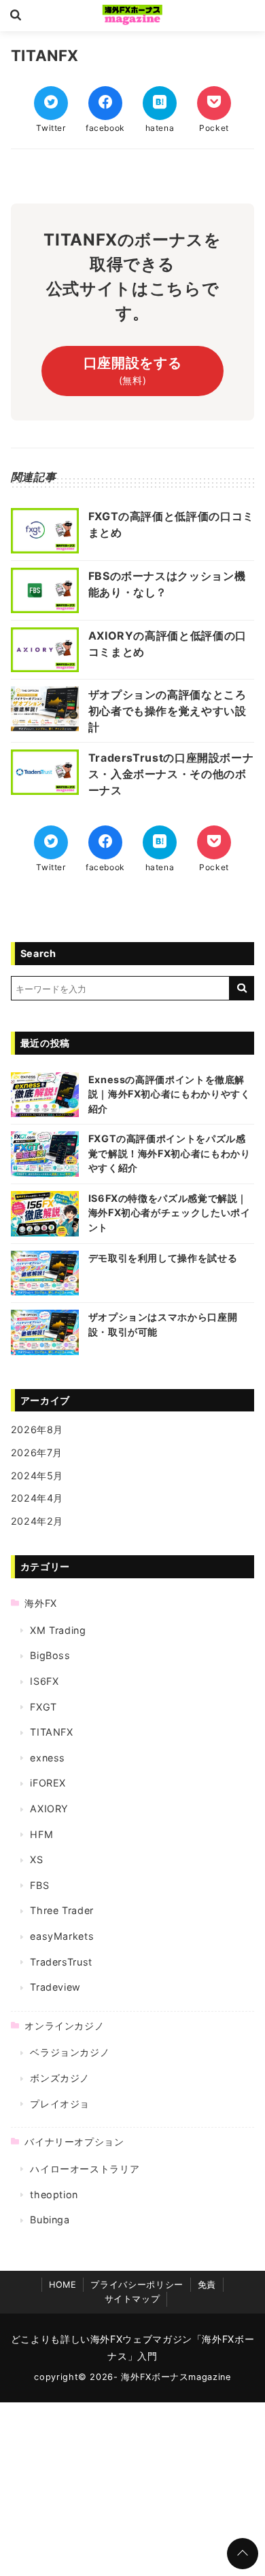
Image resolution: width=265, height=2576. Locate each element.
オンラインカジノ (64, 2026)
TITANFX (51, 1732)
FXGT (43, 1707)
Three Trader (62, 1910)
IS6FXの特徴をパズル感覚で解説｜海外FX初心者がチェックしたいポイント (170, 1213)
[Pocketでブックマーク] (214, 103)
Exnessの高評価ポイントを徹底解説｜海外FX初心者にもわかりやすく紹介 (170, 1094)
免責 (207, 2285)
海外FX (41, 1603)
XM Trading (58, 1630)
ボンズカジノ (60, 2078)
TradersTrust (61, 1962)
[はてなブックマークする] (160, 103)
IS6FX (44, 1681)
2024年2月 (37, 1521)
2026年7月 (37, 1452)
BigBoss (50, 1655)
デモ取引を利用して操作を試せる (163, 1258)
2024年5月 (37, 1476)
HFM (41, 1834)
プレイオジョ (60, 2104)
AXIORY (49, 1809)
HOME (63, 2285)
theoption (54, 2194)
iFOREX (48, 1783)
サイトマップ (132, 2299)
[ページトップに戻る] (243, 2554)
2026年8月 (37, 1429)
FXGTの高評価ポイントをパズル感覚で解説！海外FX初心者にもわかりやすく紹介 (170, 1153)
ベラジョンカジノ (70, 2052)
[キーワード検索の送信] (242, 988)
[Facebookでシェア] (105, 103)
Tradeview (55, 1987)
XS (36, 1859)
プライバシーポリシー (137, 2285)
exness (48, 1758)
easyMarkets (62, 1936)
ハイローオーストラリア (85, 2169)
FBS (39, 1885)
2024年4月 (37, 1498)
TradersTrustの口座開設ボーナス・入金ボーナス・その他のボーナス (171, 774)
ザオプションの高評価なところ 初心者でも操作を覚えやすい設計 (167, 711)
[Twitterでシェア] (51, 103)
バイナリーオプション (74, 2142)
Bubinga (50, 2220)
